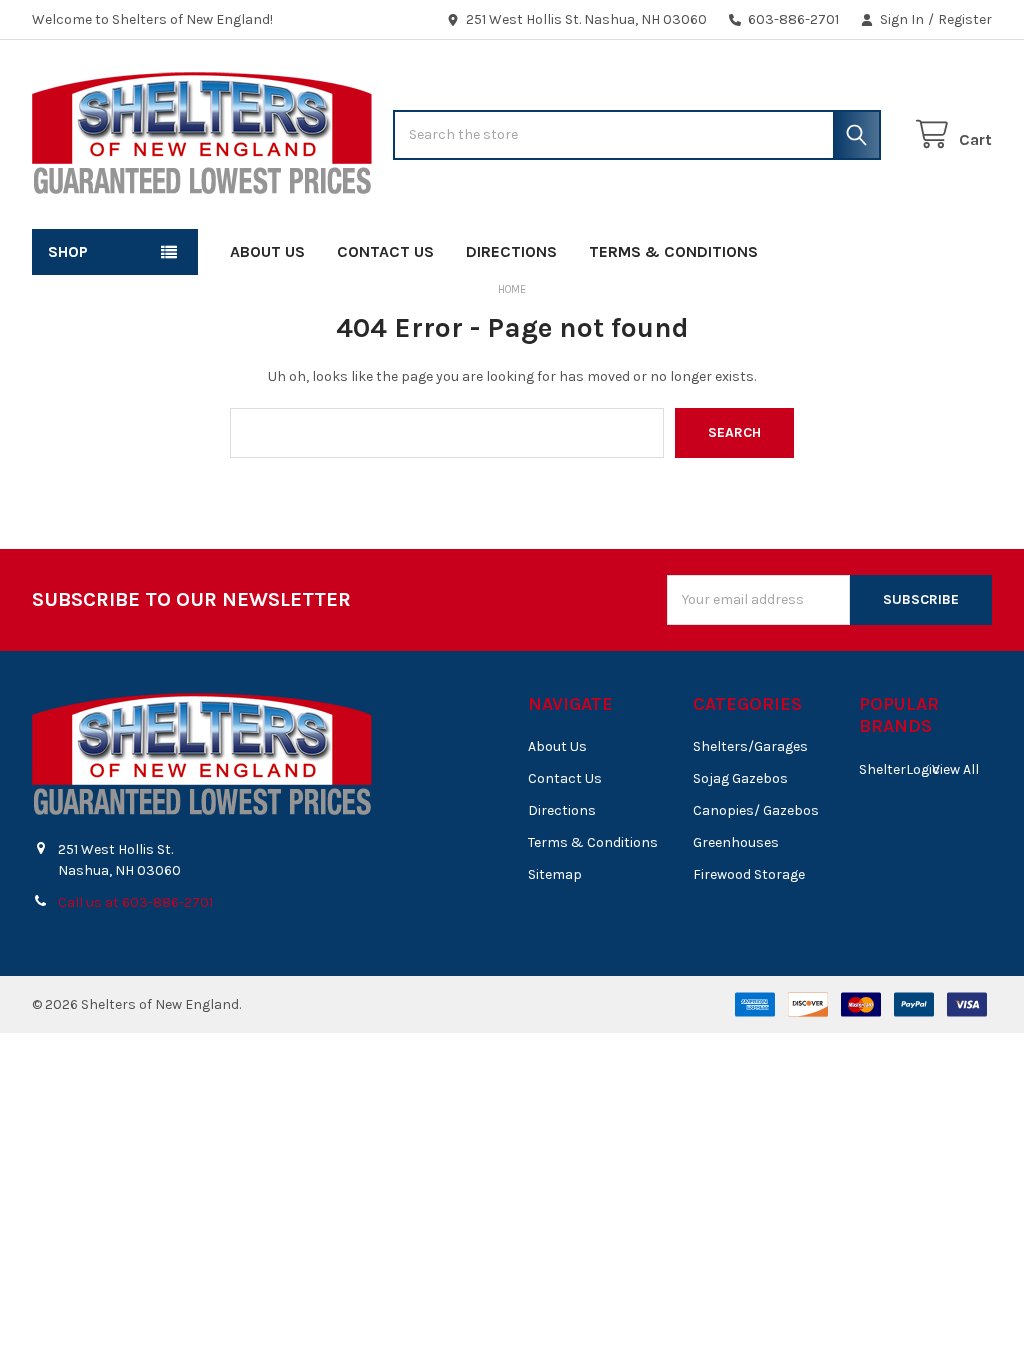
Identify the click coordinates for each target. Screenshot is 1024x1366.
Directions (511, 251)
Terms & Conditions (673, 251)
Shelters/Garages (750, 746)
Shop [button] (68, 251)
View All (955, 769)
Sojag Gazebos (740, 778)
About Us (267, 251)
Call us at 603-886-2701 (135, 902)
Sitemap (555, 874)
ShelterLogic (899, 769)
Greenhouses (736, 842)
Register (965, 19)
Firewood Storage (749, 874)
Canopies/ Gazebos (756, 810)
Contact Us (385, 251)
